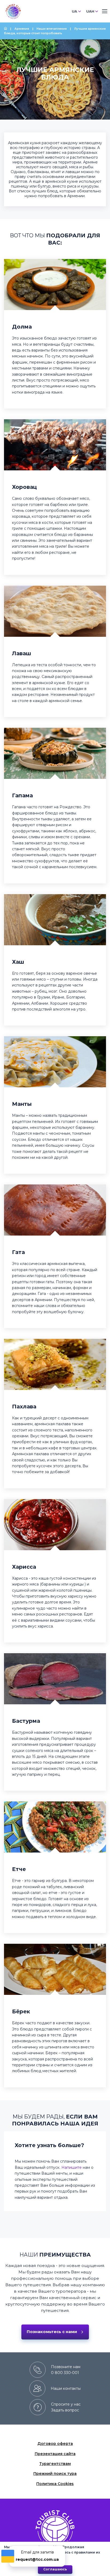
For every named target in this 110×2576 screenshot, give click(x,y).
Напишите (72, 2167)
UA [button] (74, 11)
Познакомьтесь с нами (52, 2332)
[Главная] (6, 29)
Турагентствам (55, 2464)
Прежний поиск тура (55, 2474)
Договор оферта (55, 2444)
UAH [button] (90, 11)
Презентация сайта (55, 2454)
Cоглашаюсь (55, 2569)
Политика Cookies (55, 2484)
